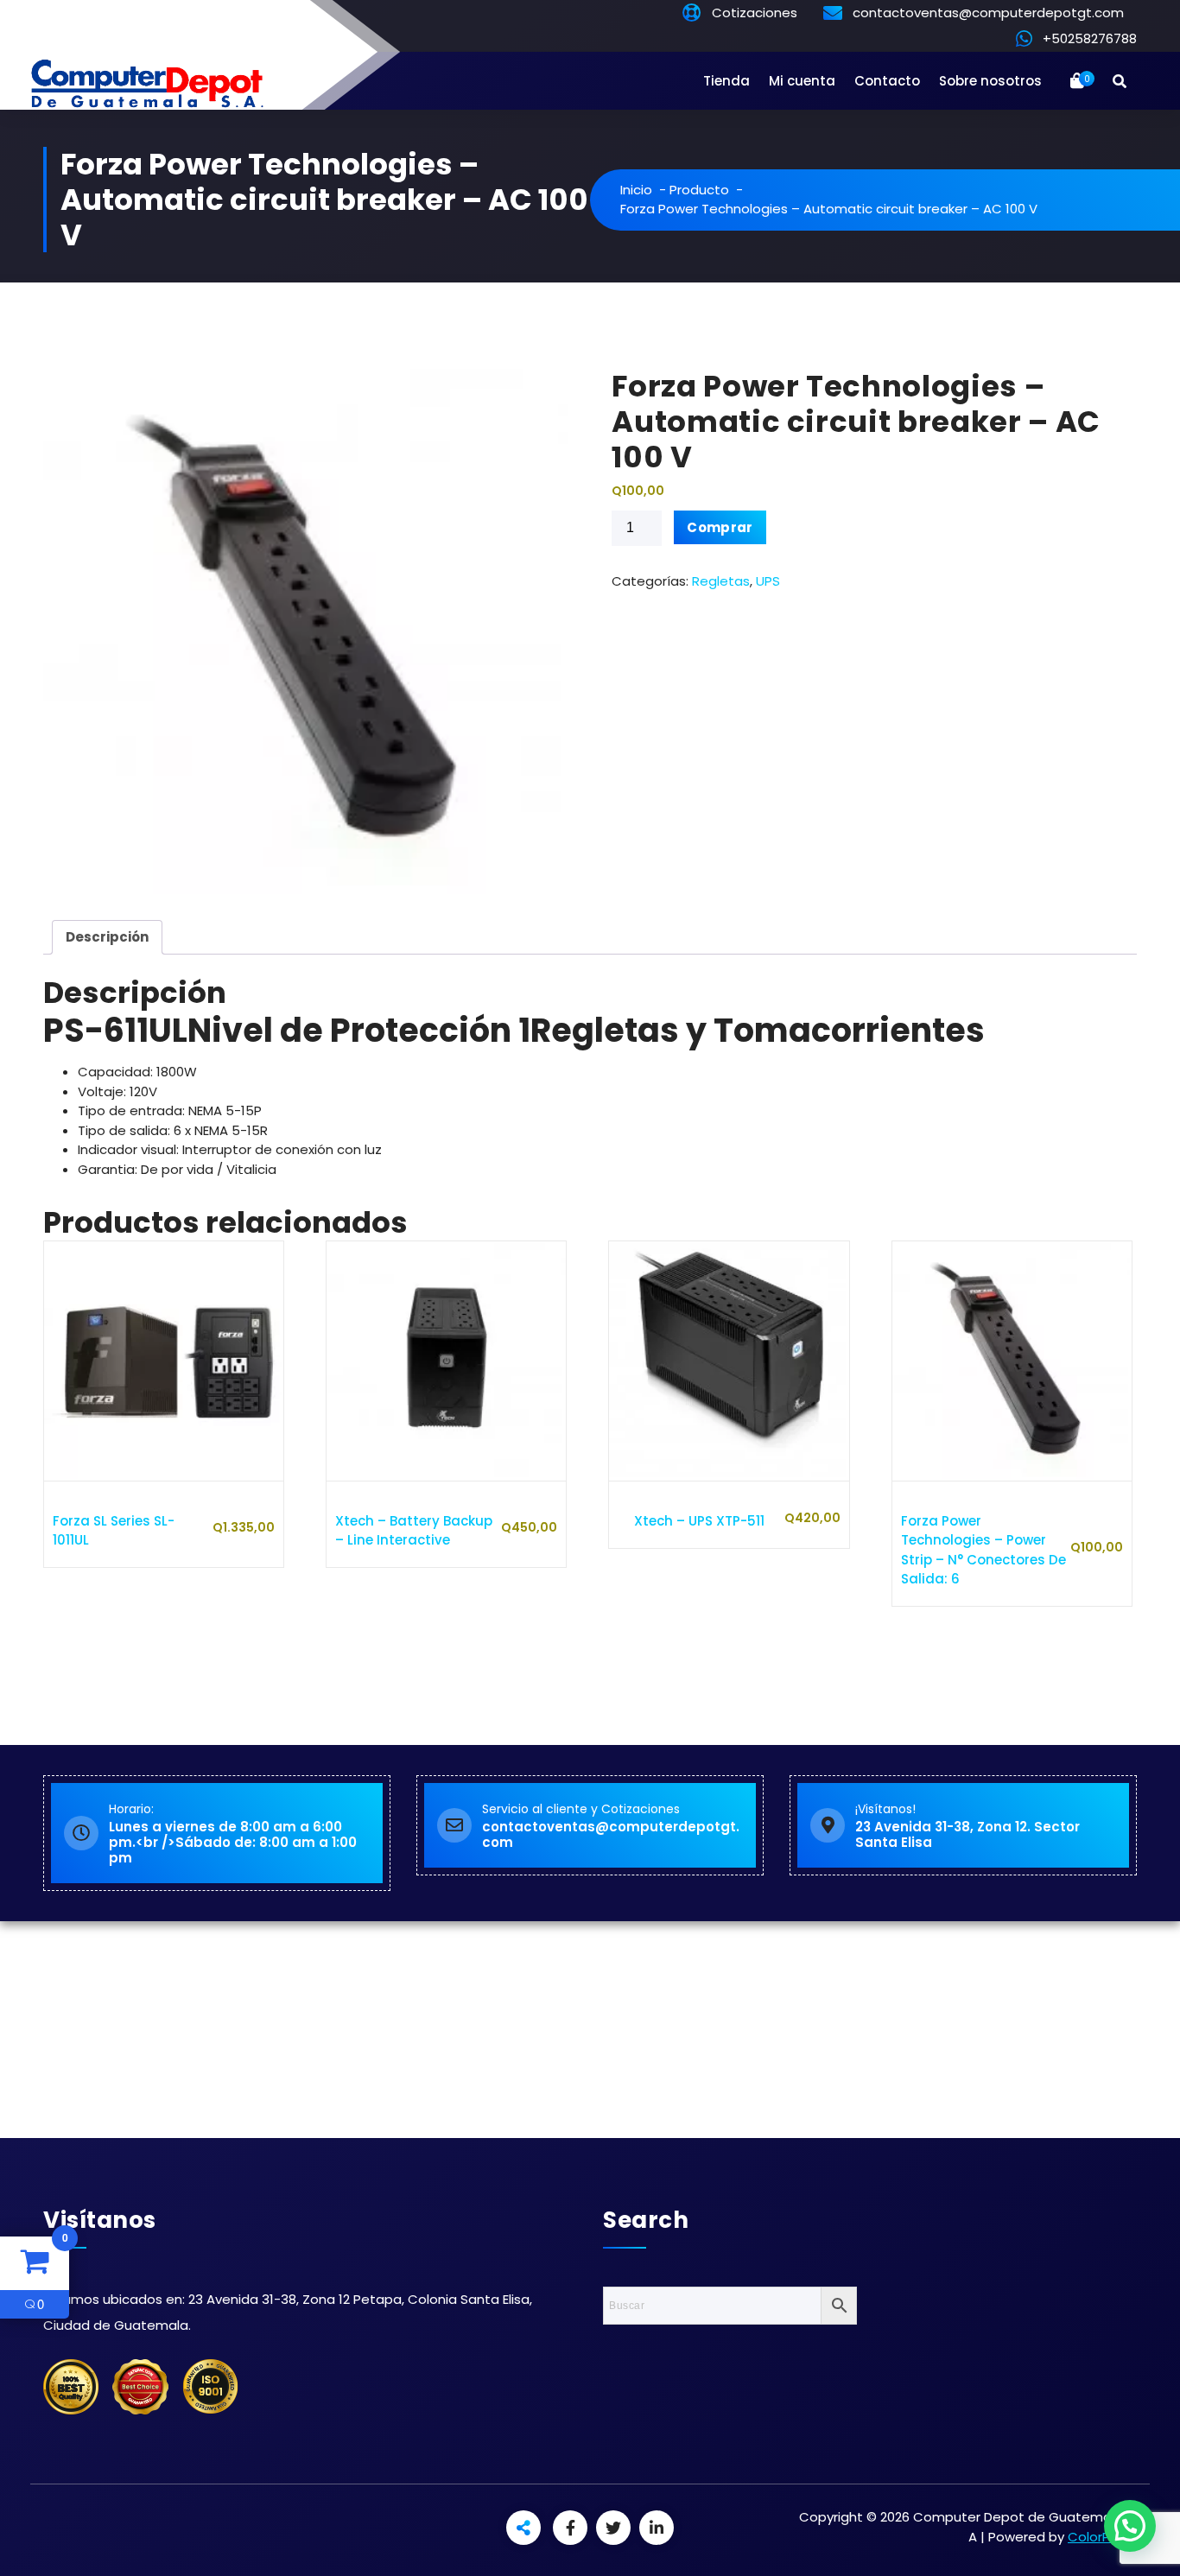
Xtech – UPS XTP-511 (699, 1521)
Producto (699, 190)
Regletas (721, 581)
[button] (1130, 2526)
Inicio (636, 190)
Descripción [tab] (107, 937)
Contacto (887, 81)
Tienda (726, 81)
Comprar (720, 527)
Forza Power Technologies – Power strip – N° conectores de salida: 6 (983, 1550)
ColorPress (1102, 2537)
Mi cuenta (802, 81)
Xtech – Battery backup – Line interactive (414, 1531)
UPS (768, 581)
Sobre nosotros (990, 81)
